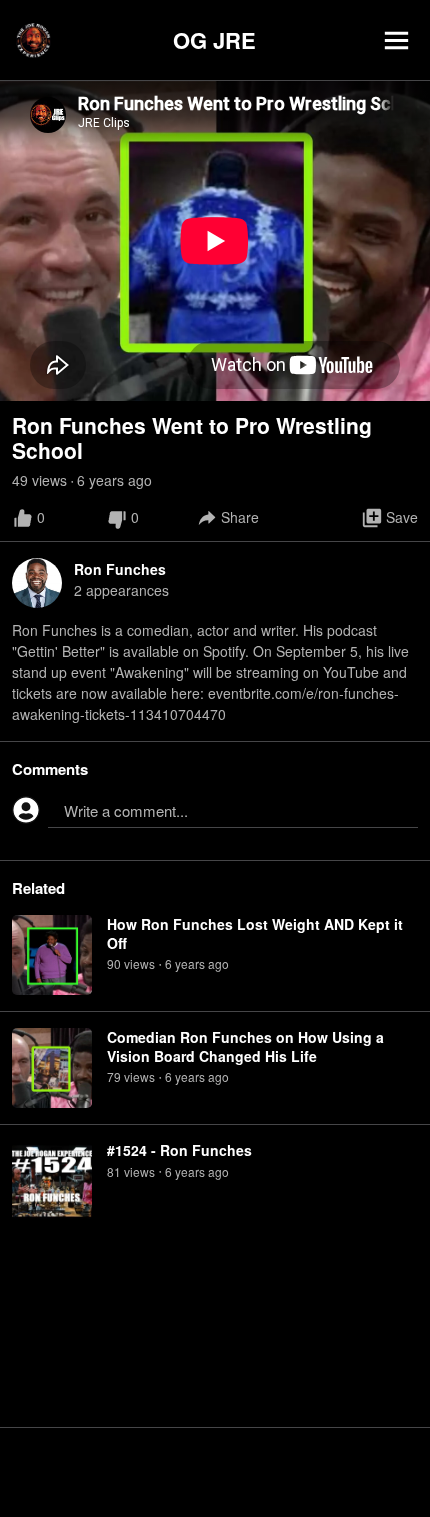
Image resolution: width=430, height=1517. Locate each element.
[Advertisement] (215, 1472)
